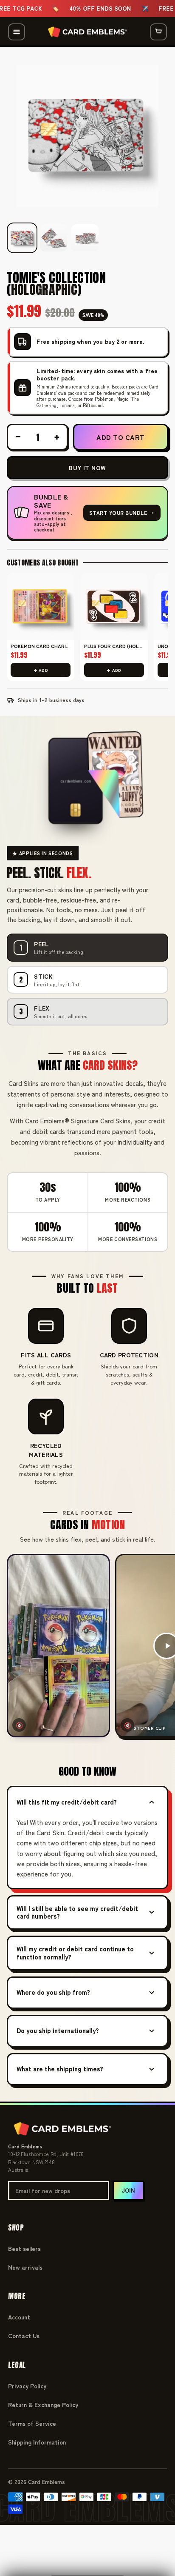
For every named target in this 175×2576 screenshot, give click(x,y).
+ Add (41, 670)
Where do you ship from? (53, 1992)
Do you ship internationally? (58, 2030)
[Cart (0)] (158, 32)
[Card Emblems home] (87, 32)
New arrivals (25, 2267)
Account (19, 2317)
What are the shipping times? (60, 2069)
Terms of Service (32, 2423)
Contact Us (24, 2336)
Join (128, 2190)
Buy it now (87, 468)
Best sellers (24, 2248)
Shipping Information (37, 2442)
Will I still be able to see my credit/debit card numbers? (77, 1912)
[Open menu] (17, 32)
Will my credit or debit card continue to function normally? (75, 1953)
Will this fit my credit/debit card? (67, 1802)
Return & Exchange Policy (43, 2405)
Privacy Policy (27, 2386)
